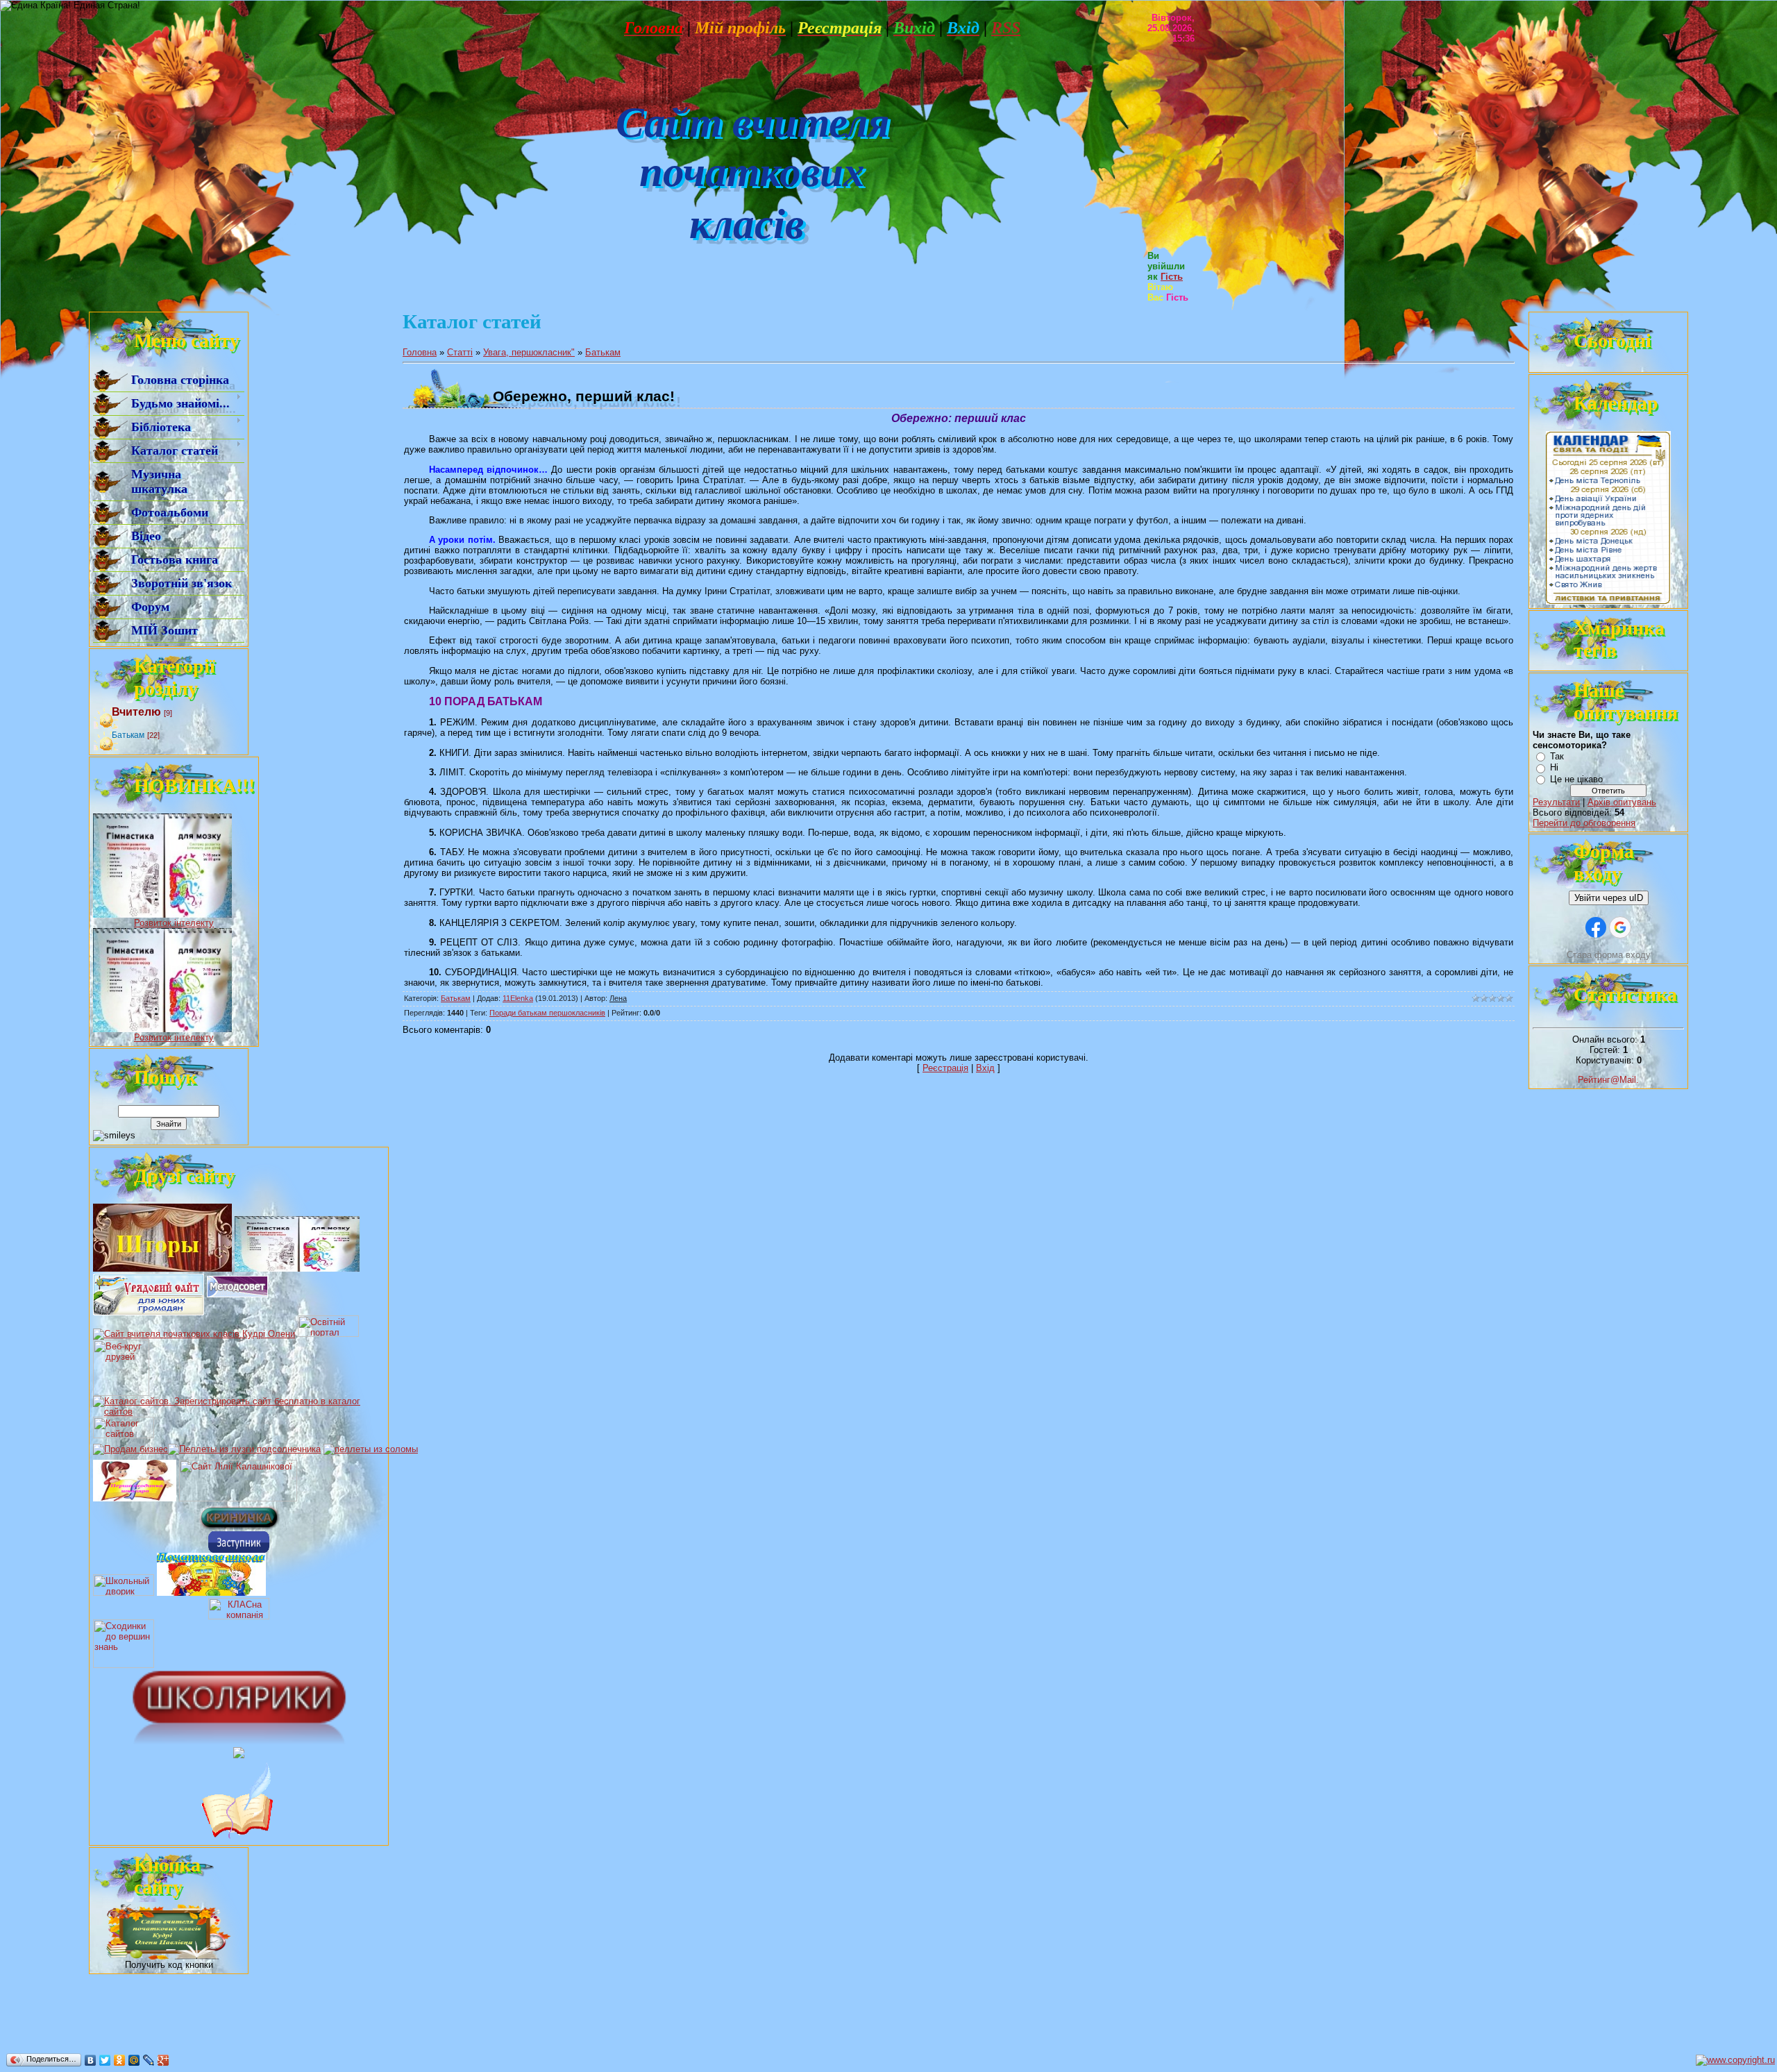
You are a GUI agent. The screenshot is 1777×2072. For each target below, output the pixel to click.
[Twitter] (105, 2060)
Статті (460, 352)
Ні (1554, 767)
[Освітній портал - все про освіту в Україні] (328, 1334)
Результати (1556, 802)
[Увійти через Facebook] (1596, 927)
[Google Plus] (163, 2060)
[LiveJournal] (149, 2060)
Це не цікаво (1576, 779)
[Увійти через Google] (1620, 927)
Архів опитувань (1622, 802)
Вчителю (136, 712)
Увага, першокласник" (529, 352)
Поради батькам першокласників (547, 1013)
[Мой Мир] (134, 2060)
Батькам (128, 735)
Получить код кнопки (169, 1965)
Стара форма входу (1609, 955)
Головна (420, 352)
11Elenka (518, 998)
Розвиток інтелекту (174, 923)
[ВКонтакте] (91, 2060)
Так (1557, 756)
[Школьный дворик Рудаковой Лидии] (124, 1593)
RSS (1006, 28)
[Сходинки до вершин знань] (124, 1665)
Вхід (985, 1068)
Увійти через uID (1609, 898)
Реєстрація (945, 1068)
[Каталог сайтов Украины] (124, 1435)
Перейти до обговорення (1584, 823)
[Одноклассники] (120, 2060)
